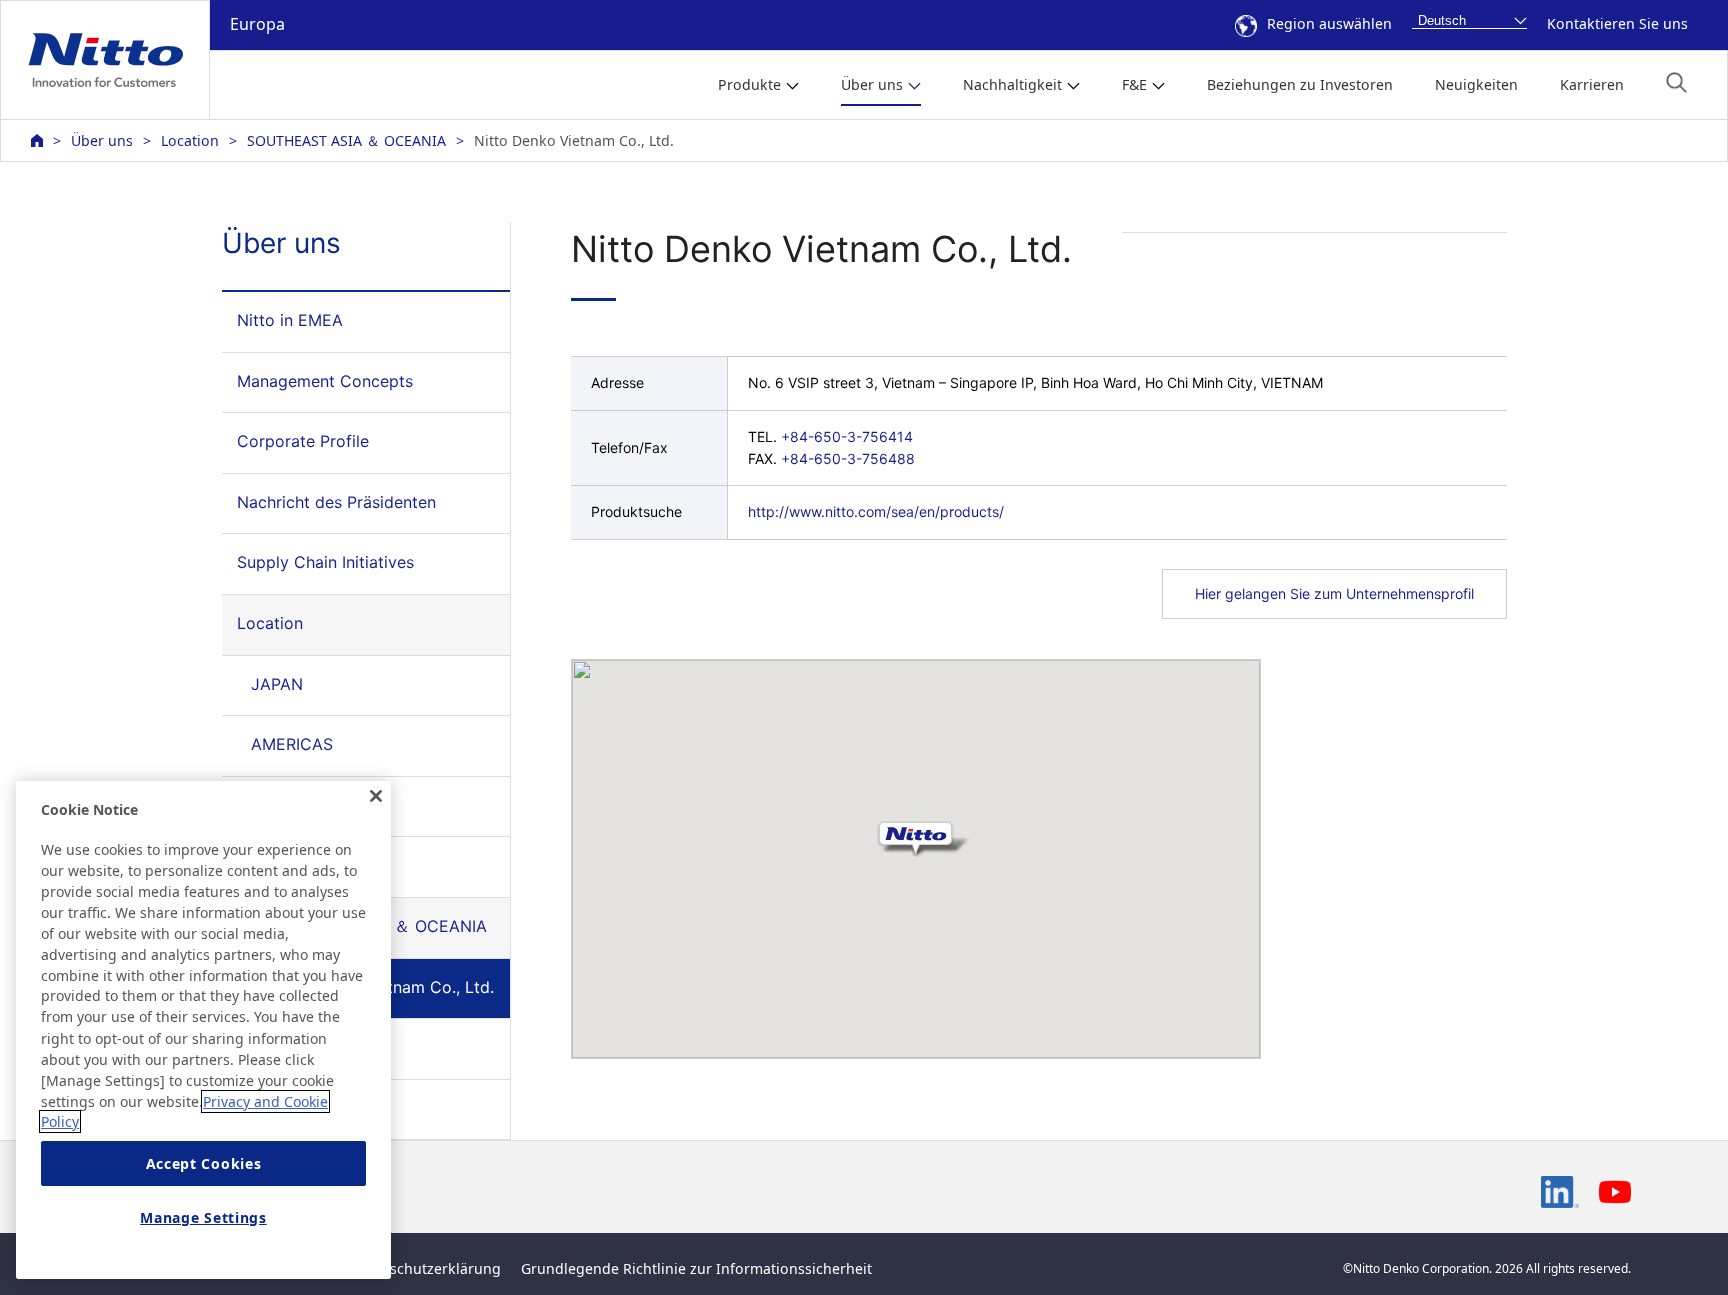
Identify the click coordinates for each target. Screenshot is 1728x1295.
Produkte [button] (749, 84)
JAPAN (277, 684)
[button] (1676, 82)
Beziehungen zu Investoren (1300, 84)
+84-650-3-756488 (848, 458)
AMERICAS (292, 744)
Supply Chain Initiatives (325, 562)
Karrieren (1592, 84)
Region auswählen (1329, 23)
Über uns (102, 140)
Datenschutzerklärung (425, 1268)
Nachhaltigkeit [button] (1012, 84)
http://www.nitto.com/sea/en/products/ (876, 511)
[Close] (376, 796)
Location (190, 140)
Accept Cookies (204, 1163)
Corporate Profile (303, 441)
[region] (203, 1030)
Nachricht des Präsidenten (336, 502)
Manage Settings (203, 1217)
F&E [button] (1134, 84)
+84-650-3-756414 (847, 436)
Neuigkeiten (1476, 84)
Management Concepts (325, 381)
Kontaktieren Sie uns (1617, 23)
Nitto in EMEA (290, 320)
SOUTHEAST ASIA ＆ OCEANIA (346, 140)
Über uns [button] (872, 84)
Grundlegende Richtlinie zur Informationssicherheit (696, 1268)
